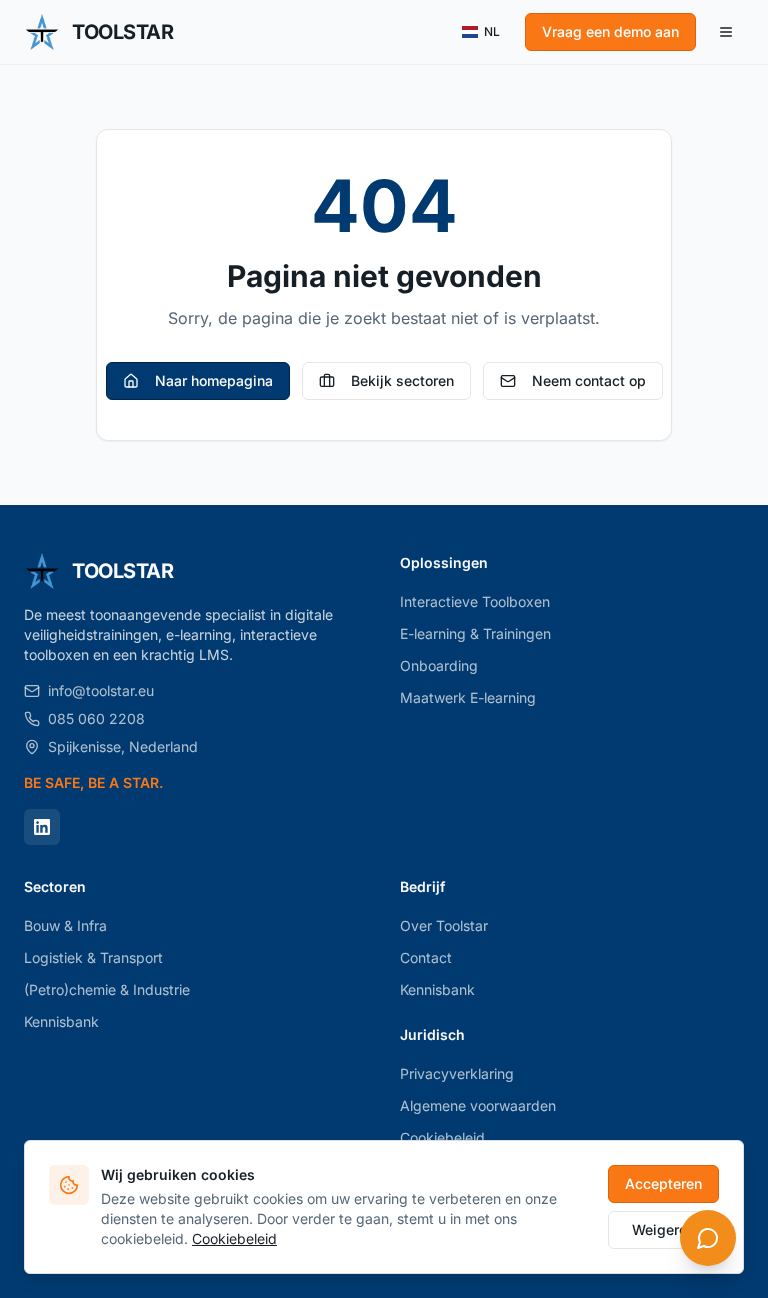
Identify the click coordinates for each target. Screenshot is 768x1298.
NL (492, 31)
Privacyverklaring (457, 1073)
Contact (426, 957)
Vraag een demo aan (610, 31)
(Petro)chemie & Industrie (107, 989)
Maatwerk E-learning (468, 697)
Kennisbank (61, 1021)
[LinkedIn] (42, 827)
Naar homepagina (214, 380)
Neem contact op (589, 380)
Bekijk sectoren (402, 380)
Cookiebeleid (234, 1238)
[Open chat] (708, 1238)
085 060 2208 (96, 718)
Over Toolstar (444, 925)
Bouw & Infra (65, 925)
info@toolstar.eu (101, 690)
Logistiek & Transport (93, 957)
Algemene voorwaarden (478, 1105)
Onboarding (439, 665)
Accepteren (663, 1183)
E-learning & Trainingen (475, 633)
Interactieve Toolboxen (475, 601)
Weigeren (663, 1229)
